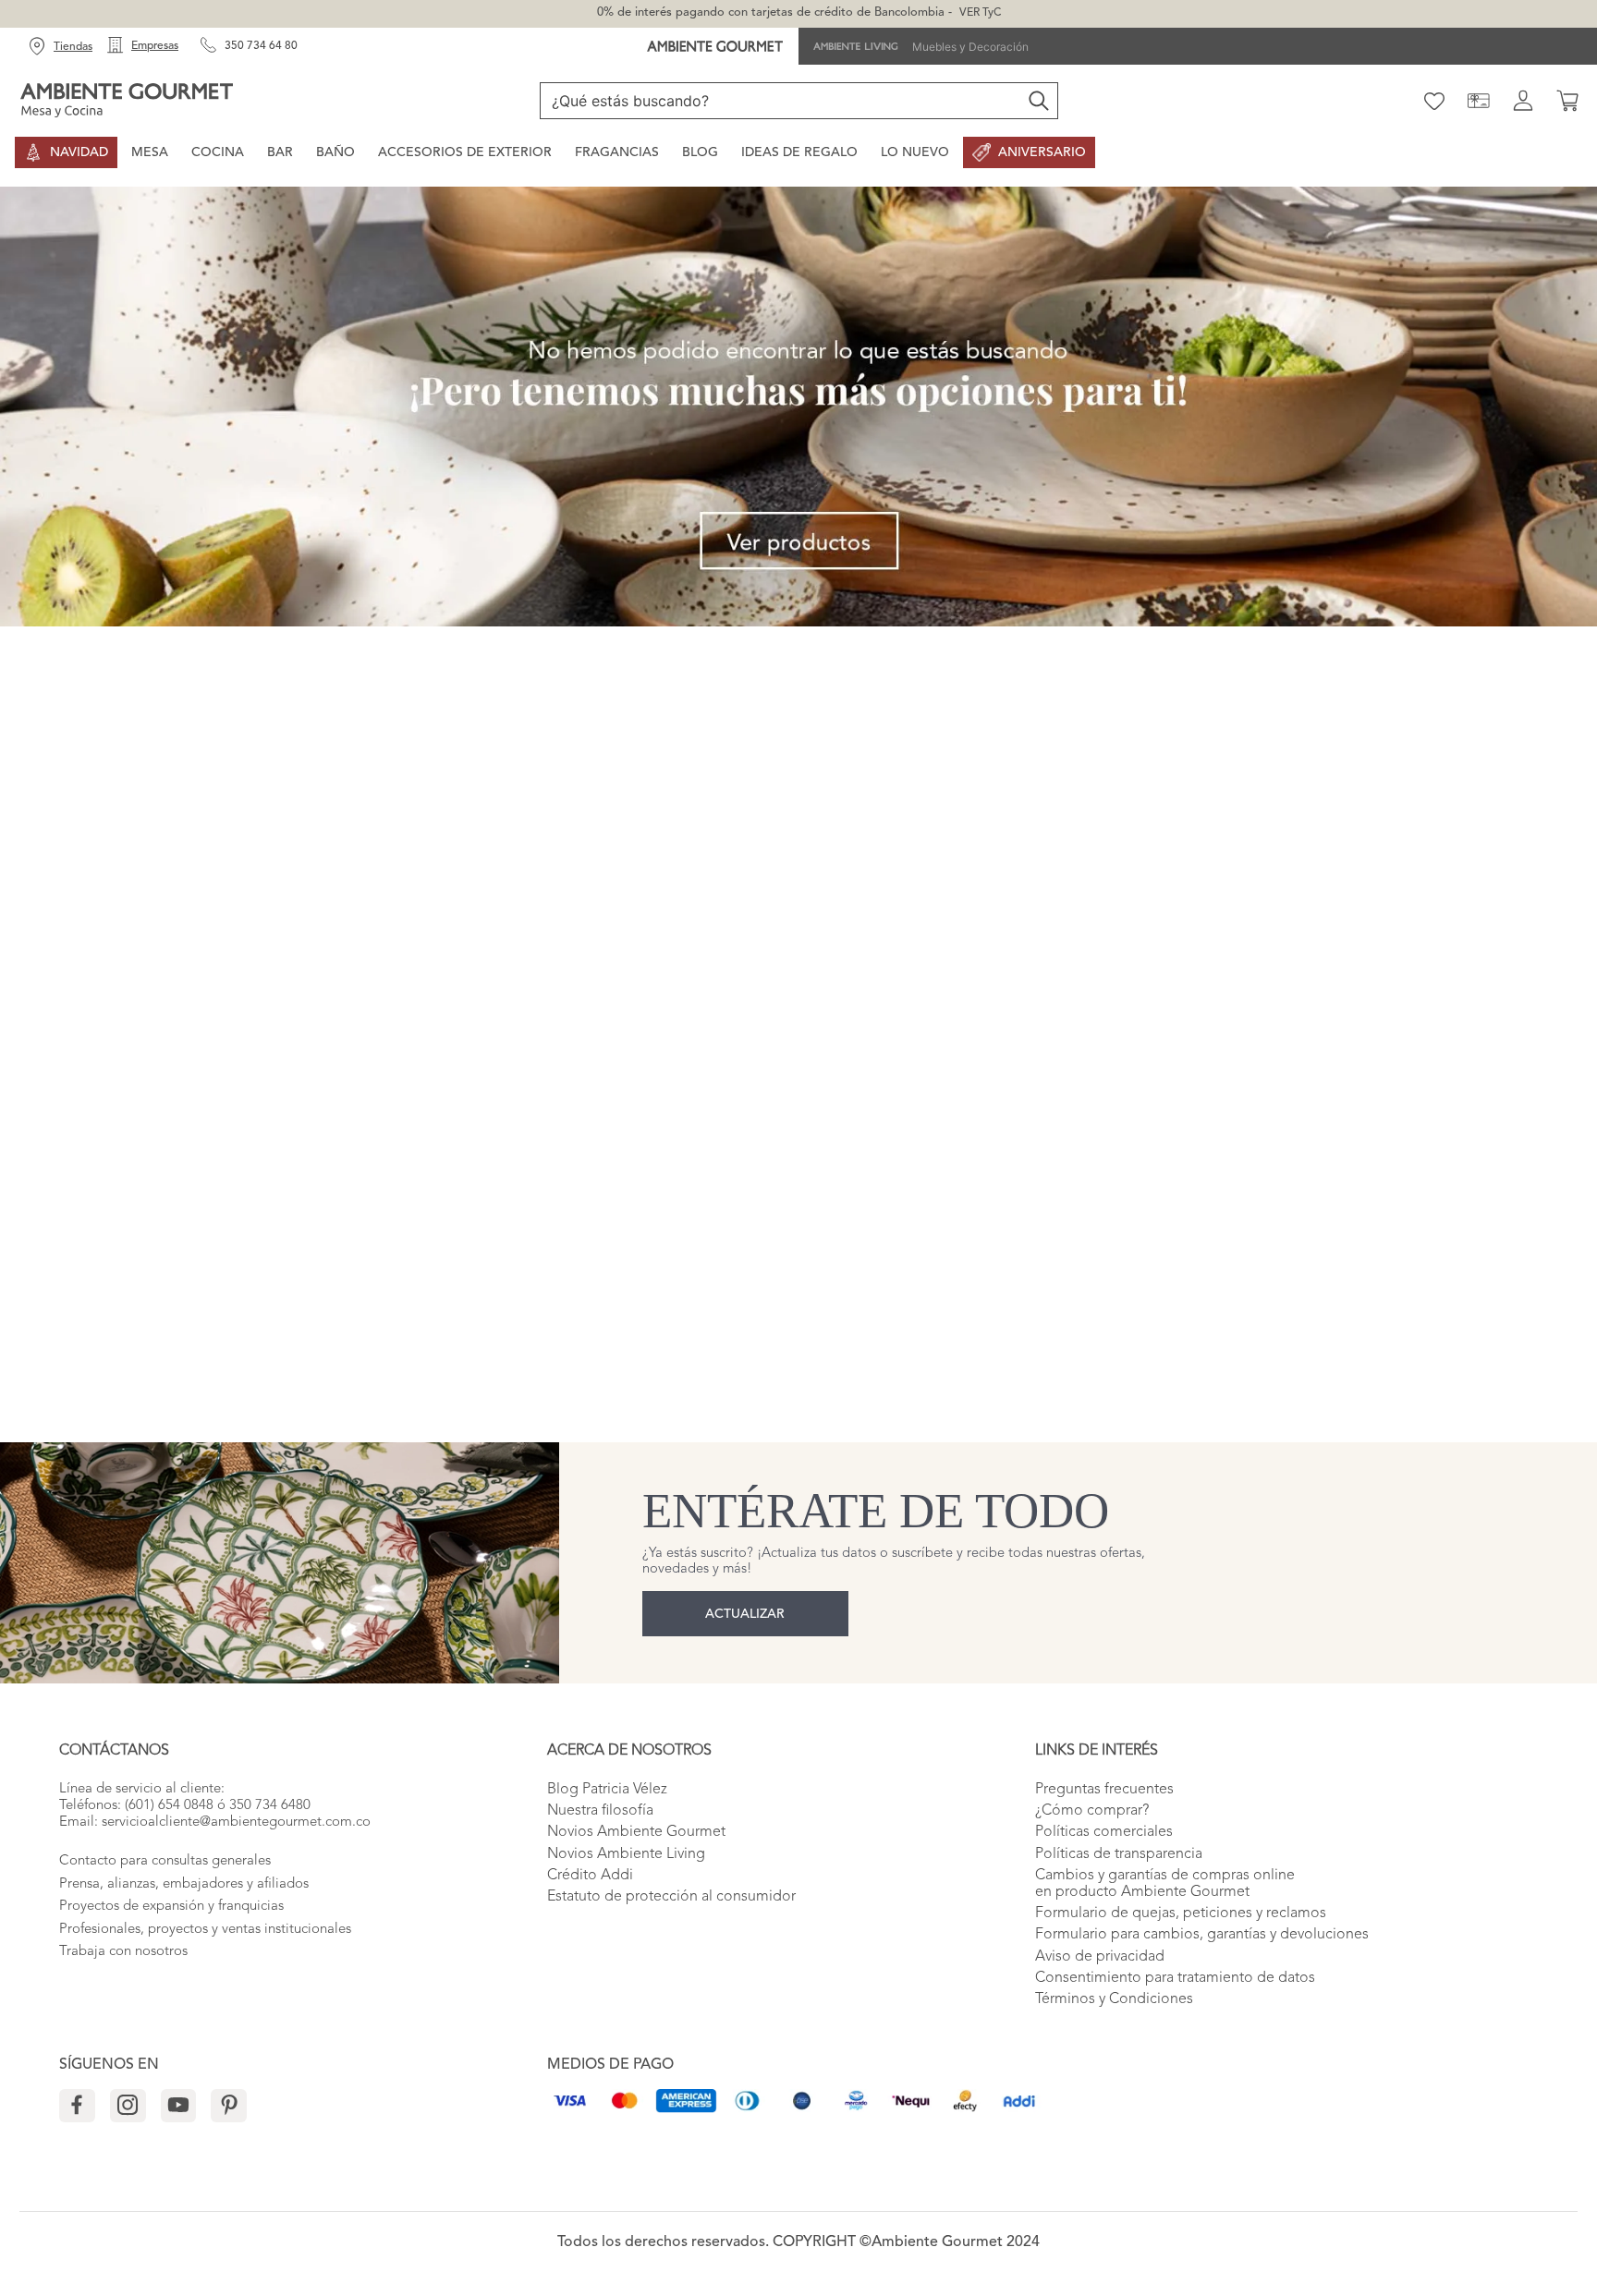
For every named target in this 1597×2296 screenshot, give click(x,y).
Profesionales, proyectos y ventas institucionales (205, 1930)
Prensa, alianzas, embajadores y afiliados (184, 1884)
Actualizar (745, 1614)
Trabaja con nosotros (123, 1952)
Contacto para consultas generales (165, 1861)
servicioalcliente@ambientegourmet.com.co (236, 1822)
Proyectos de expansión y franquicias (171, 1907)
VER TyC (980, 13)
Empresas (155, 46)
